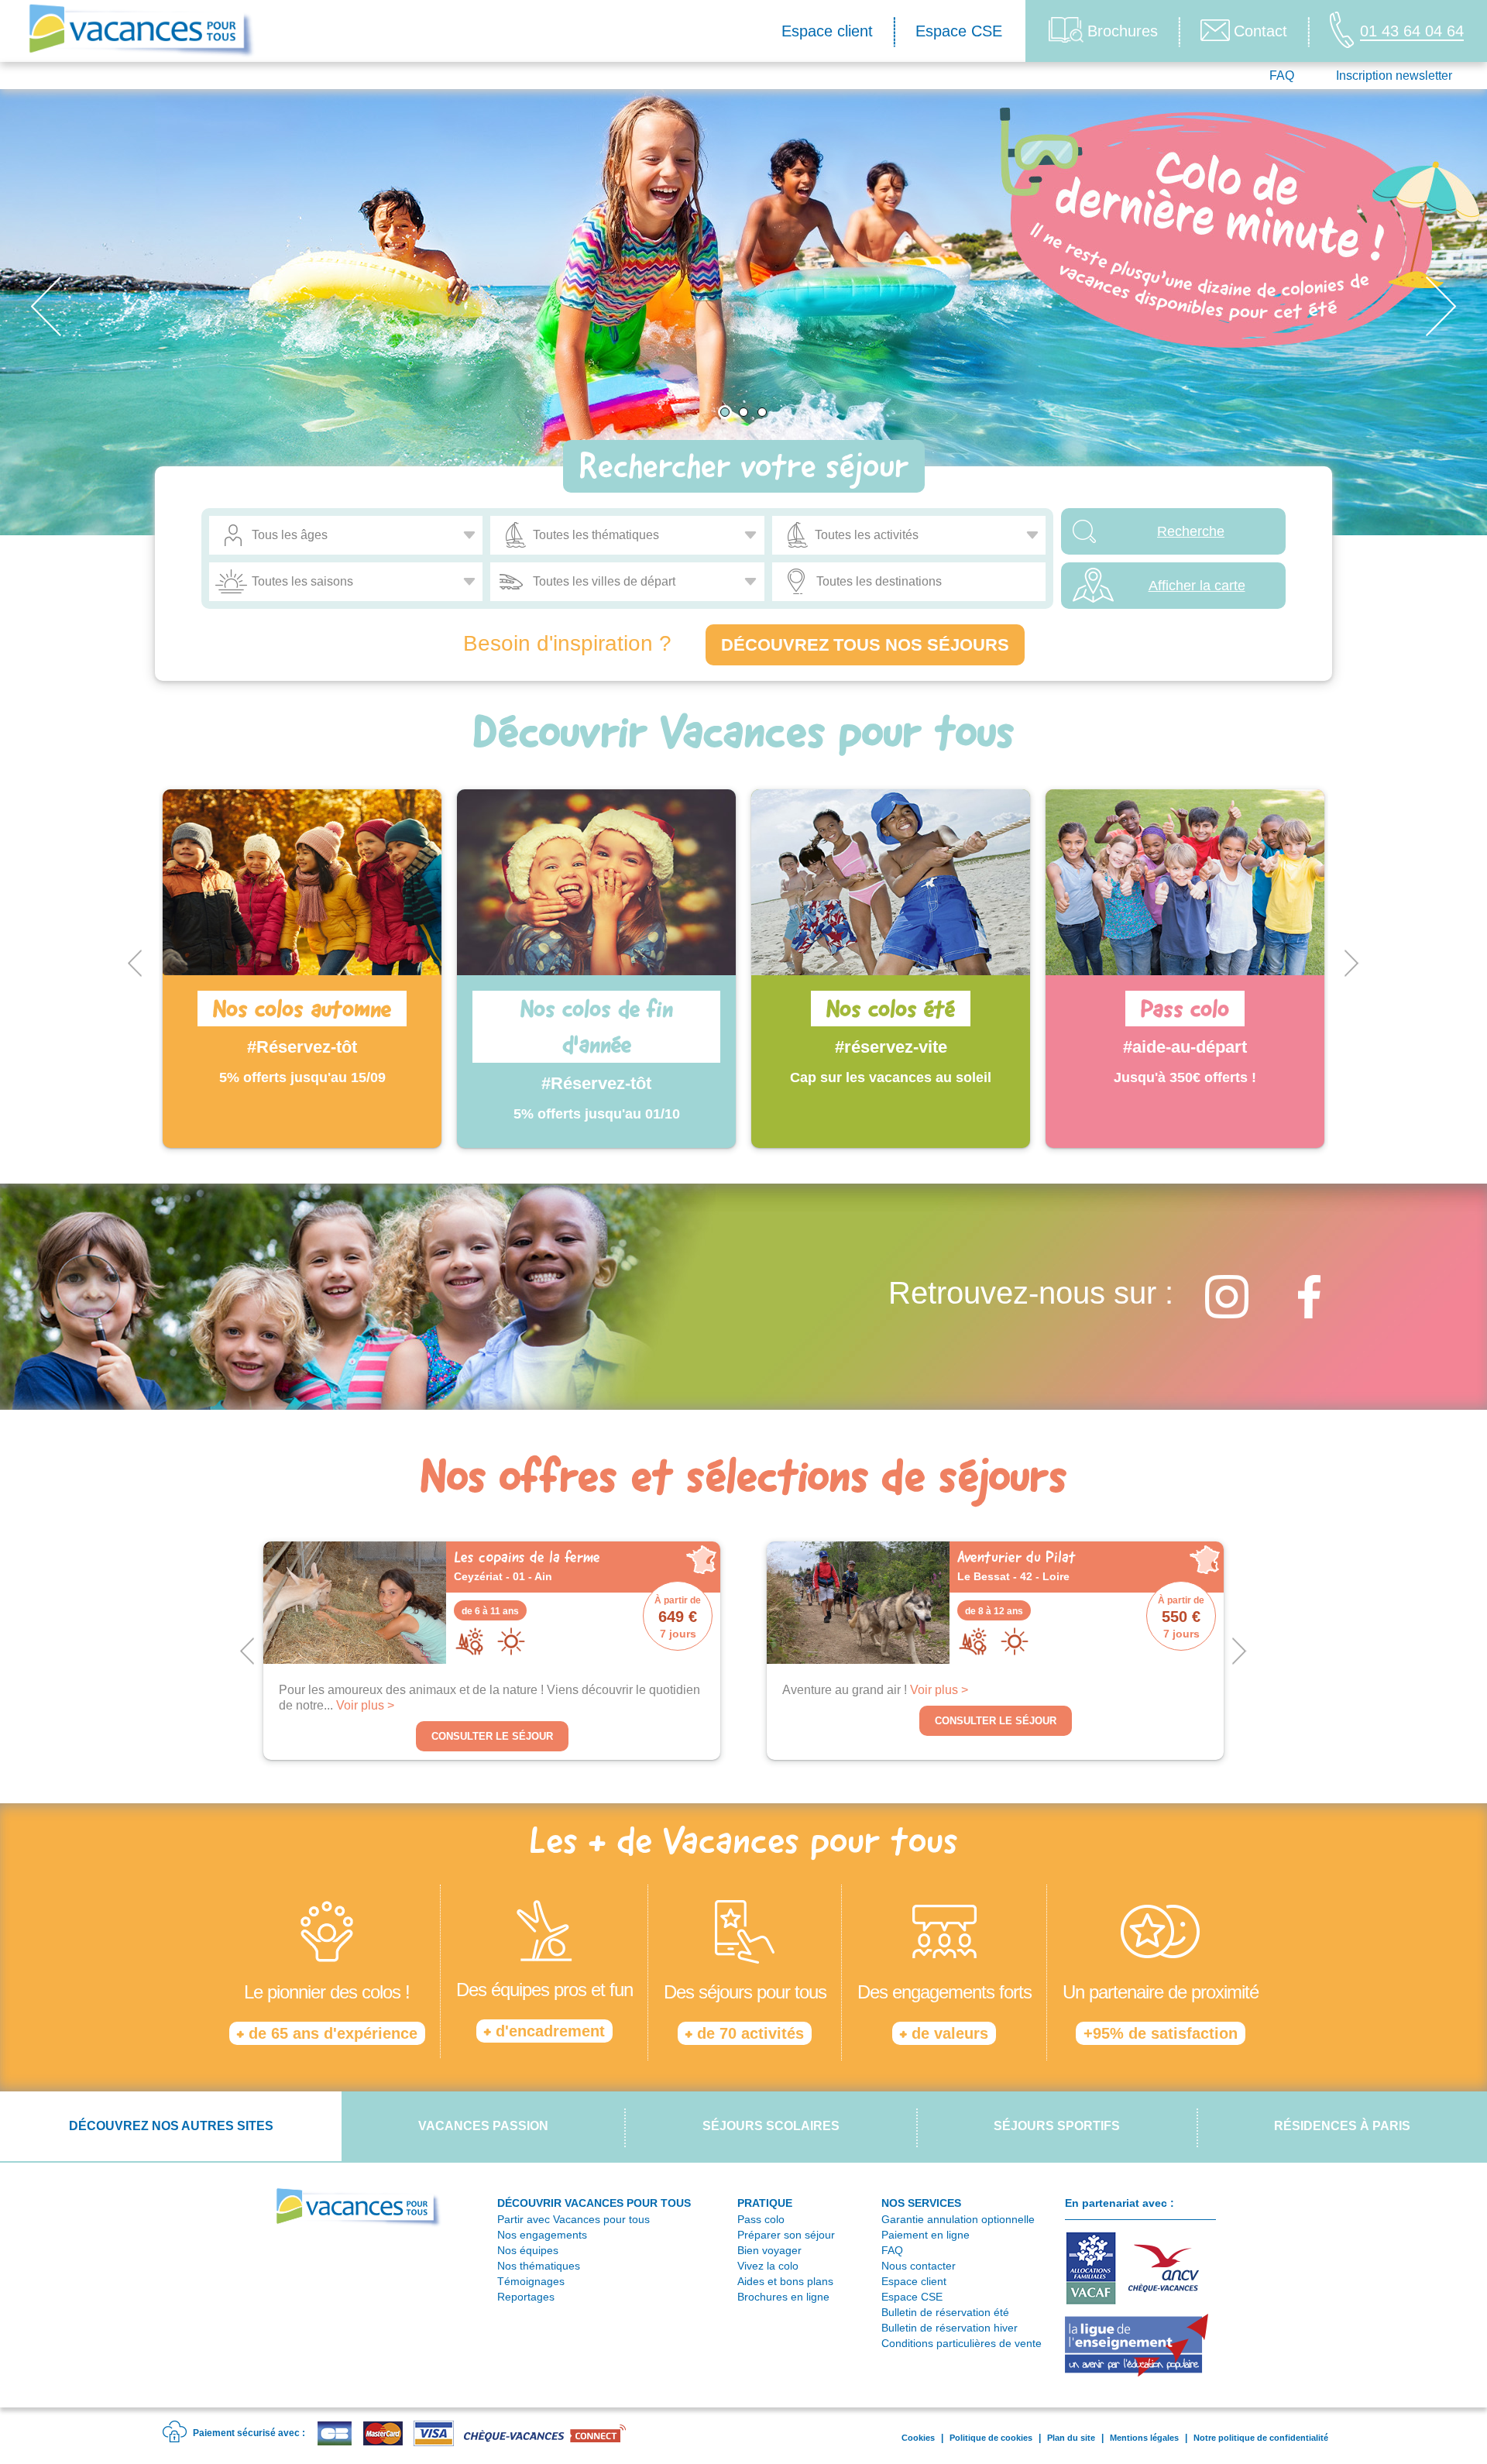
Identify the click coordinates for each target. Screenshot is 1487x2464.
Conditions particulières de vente (962, 2343)
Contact (1260, 31)
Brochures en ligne (783, 2297)
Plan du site (1071, 2438)
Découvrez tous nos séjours (865, 645)
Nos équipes (528, 2250)
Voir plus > (365, 1705)
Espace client (827, 31)
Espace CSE (959, 31)
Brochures (1123, 31)
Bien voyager (769, 2250)
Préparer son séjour (786, 2235)
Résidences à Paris (1342, 2126)
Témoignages (531, 2281)
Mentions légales (1144, 2438)
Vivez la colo (768, 2266)
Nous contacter (919, 2266)
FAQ (1282, 76)
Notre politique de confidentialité (1261, 2438)
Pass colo (761, 2219)
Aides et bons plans (785, 2281)
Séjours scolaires (771, 2126)
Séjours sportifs (1057, 2126)
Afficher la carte (1197, 586)
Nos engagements (542, 2235)
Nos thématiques (539, 2266)
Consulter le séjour (492, 1736)
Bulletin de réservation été (945, 2312)
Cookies (918, 2438)
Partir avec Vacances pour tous (574, 2219)
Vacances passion (483, 2126)
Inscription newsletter (1394, 76)
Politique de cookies (991, 2438)
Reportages (526, 2297)
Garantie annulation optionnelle (958, 2219)
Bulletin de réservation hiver (950, 2328)
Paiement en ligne (926, 2235)
